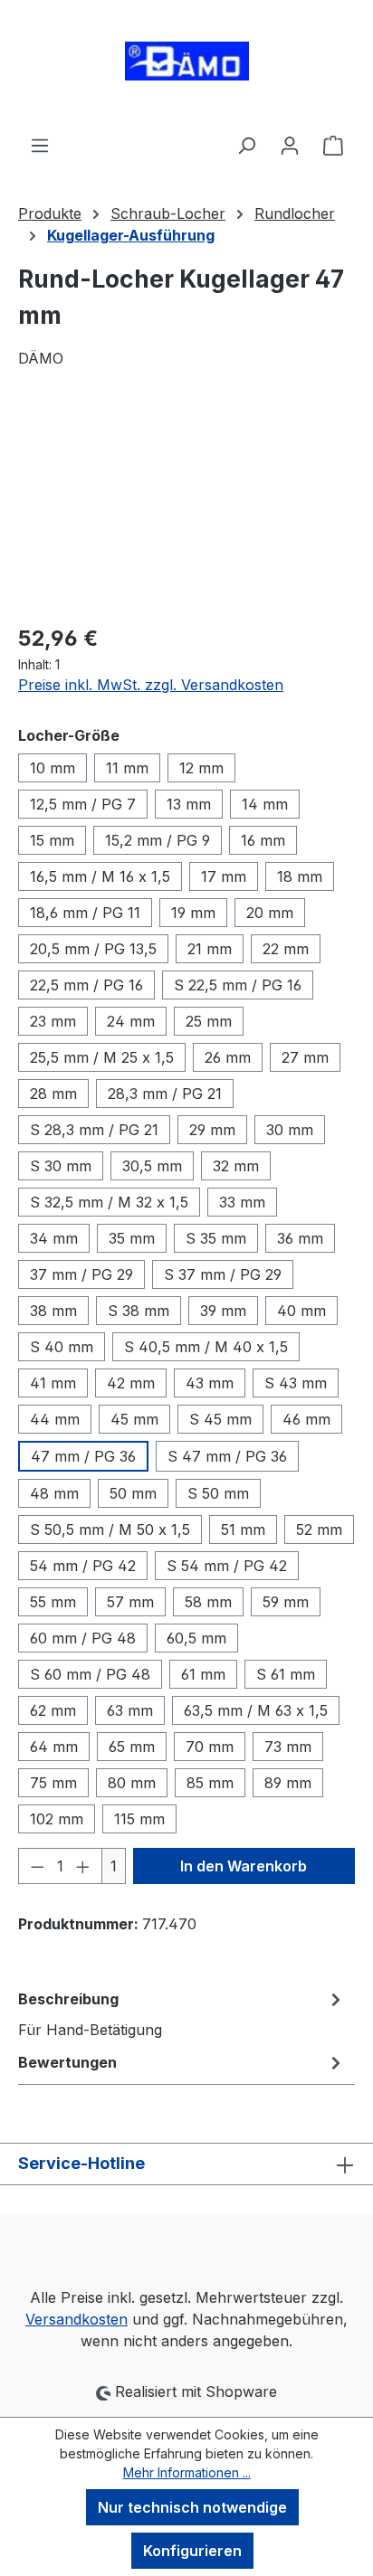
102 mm (57, 1819)
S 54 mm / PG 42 (227, 1566)
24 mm (131, 1021)
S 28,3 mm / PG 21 (94, 1130)
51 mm (243, 1529)
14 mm (265, 804)
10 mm (53, 768)
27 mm (305, 1057)
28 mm (53, 1094)
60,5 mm (196, 1638)
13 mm (189, 804)
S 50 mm (218, 1493)
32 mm (236, 1166)
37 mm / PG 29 (81, 1274)
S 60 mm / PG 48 (90, 1674)
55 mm (53, 1602)
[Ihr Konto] (290, 145)
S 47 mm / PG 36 (227, 1456)
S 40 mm (62, 1347)
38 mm (53, 1311)
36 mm (300, 1238)
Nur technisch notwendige (192, 2507)
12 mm (201, 768)
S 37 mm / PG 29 (223, 1274)
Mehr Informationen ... (187, 2472)
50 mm (133, 1493)
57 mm (130, 1602)
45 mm (134, 1419)
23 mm (53, 1021)
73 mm (288, 1747)
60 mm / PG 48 (83, 1638)
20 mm (270, 913)
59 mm (286, 1602)
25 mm (209, 1021)
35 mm (132, 1238)
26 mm (228, 1057)
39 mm (223, 1311)
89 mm (288, 1783)
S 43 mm (296, 1383)
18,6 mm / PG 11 (85, 913)
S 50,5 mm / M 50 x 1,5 (110, 1529)
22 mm (286, 949)
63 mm (130, 1710)
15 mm (52, 840)
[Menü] (40, 145)
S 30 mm (61, 1166)
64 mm (54, 1747)
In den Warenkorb (244, 1866)
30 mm (290, 1130)
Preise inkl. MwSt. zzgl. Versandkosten (151, 685)
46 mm (306, 1419)
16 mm (263, 840)
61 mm (203, 1674)
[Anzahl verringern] (37, 1866)
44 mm (55, 1419)
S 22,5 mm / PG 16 (238, 985)
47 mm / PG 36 (83, 1456)
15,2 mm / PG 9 (158, 840)
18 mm (300, 876)
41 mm (53, 1383)
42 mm (131, 1383)
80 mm (132, 1783)
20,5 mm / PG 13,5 (93, 949)
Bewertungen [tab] (67, 2062)
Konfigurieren (192, 2551)
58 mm (208, 1602)
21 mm (210, 949)
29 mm (212, 1130)
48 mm (54, 1493)
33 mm (242, 1202)
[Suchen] (246, 145)
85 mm (210, 1783)
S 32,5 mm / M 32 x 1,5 (109, 1202)
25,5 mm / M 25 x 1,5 (102, 1057)
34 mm (54, 1238)
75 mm (53, 1783)
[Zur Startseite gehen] (186, 67)
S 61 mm (286, 1674)
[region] (186, 507)
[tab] (182, 2013)
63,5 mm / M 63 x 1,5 (256, 1710)
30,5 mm (152, 1166)
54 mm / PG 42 (83, 1566)
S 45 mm (220, 1419)
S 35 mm (216, 1238)
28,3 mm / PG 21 (165, 1094)
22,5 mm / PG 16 (86, 985)
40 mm (301, 1311)
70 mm (210, 1747)
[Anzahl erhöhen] (83, 1866)
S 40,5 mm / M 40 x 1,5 (206, 1347)
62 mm (53, 1710)
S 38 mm (139, 1311)
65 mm (132, 1747)
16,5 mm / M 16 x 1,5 (100, 876)
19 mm (193, 913)
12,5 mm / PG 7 (83, 804)
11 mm (127, 768)
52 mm (319, 1529)
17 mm (224, 876)
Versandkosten (77, 2319)
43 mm (210, 1383)
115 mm (139, 1819)
